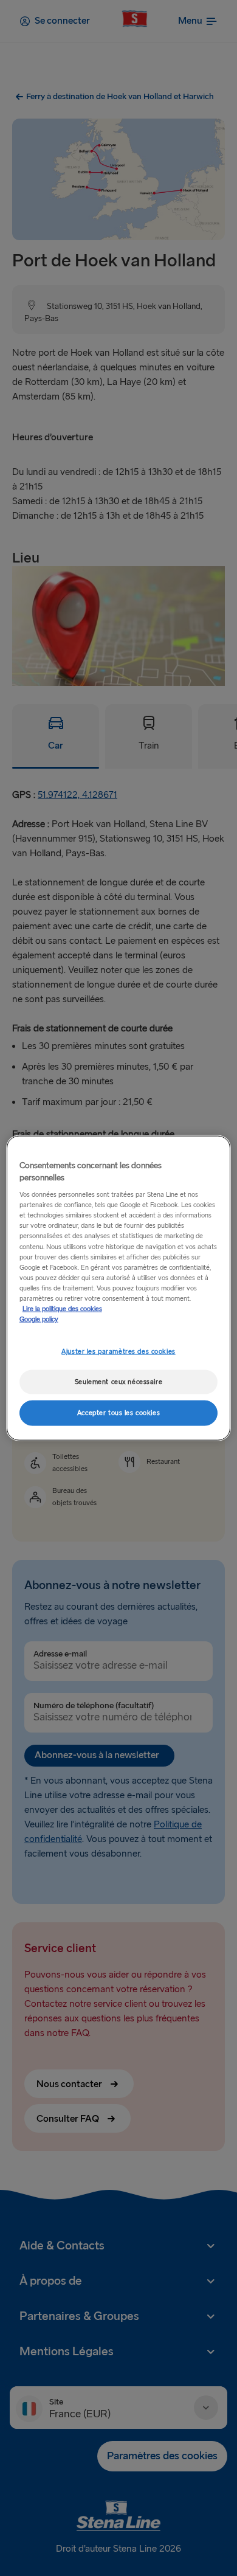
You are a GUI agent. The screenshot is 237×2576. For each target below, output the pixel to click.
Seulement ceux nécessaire (118, 1382)
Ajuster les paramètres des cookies (118, 1352)
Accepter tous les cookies (118, 1412)
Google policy (39, 1319)
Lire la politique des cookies (62, 1308)
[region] (119, 1288)
